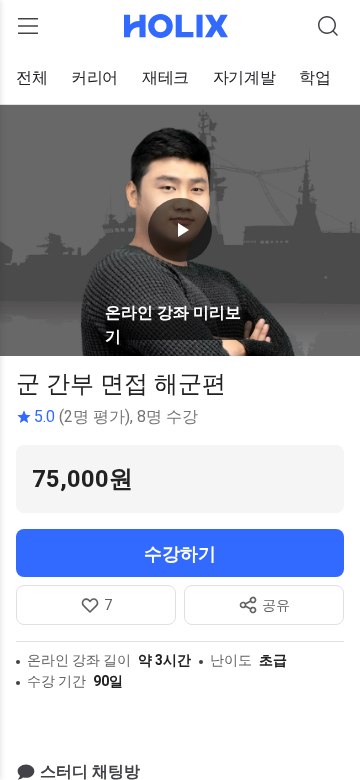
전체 (31, 77)
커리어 (94, 77)
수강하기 (180, 553)
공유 (276, 605)
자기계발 (244, 77)
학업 (314, 77)
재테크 (165, 77)
